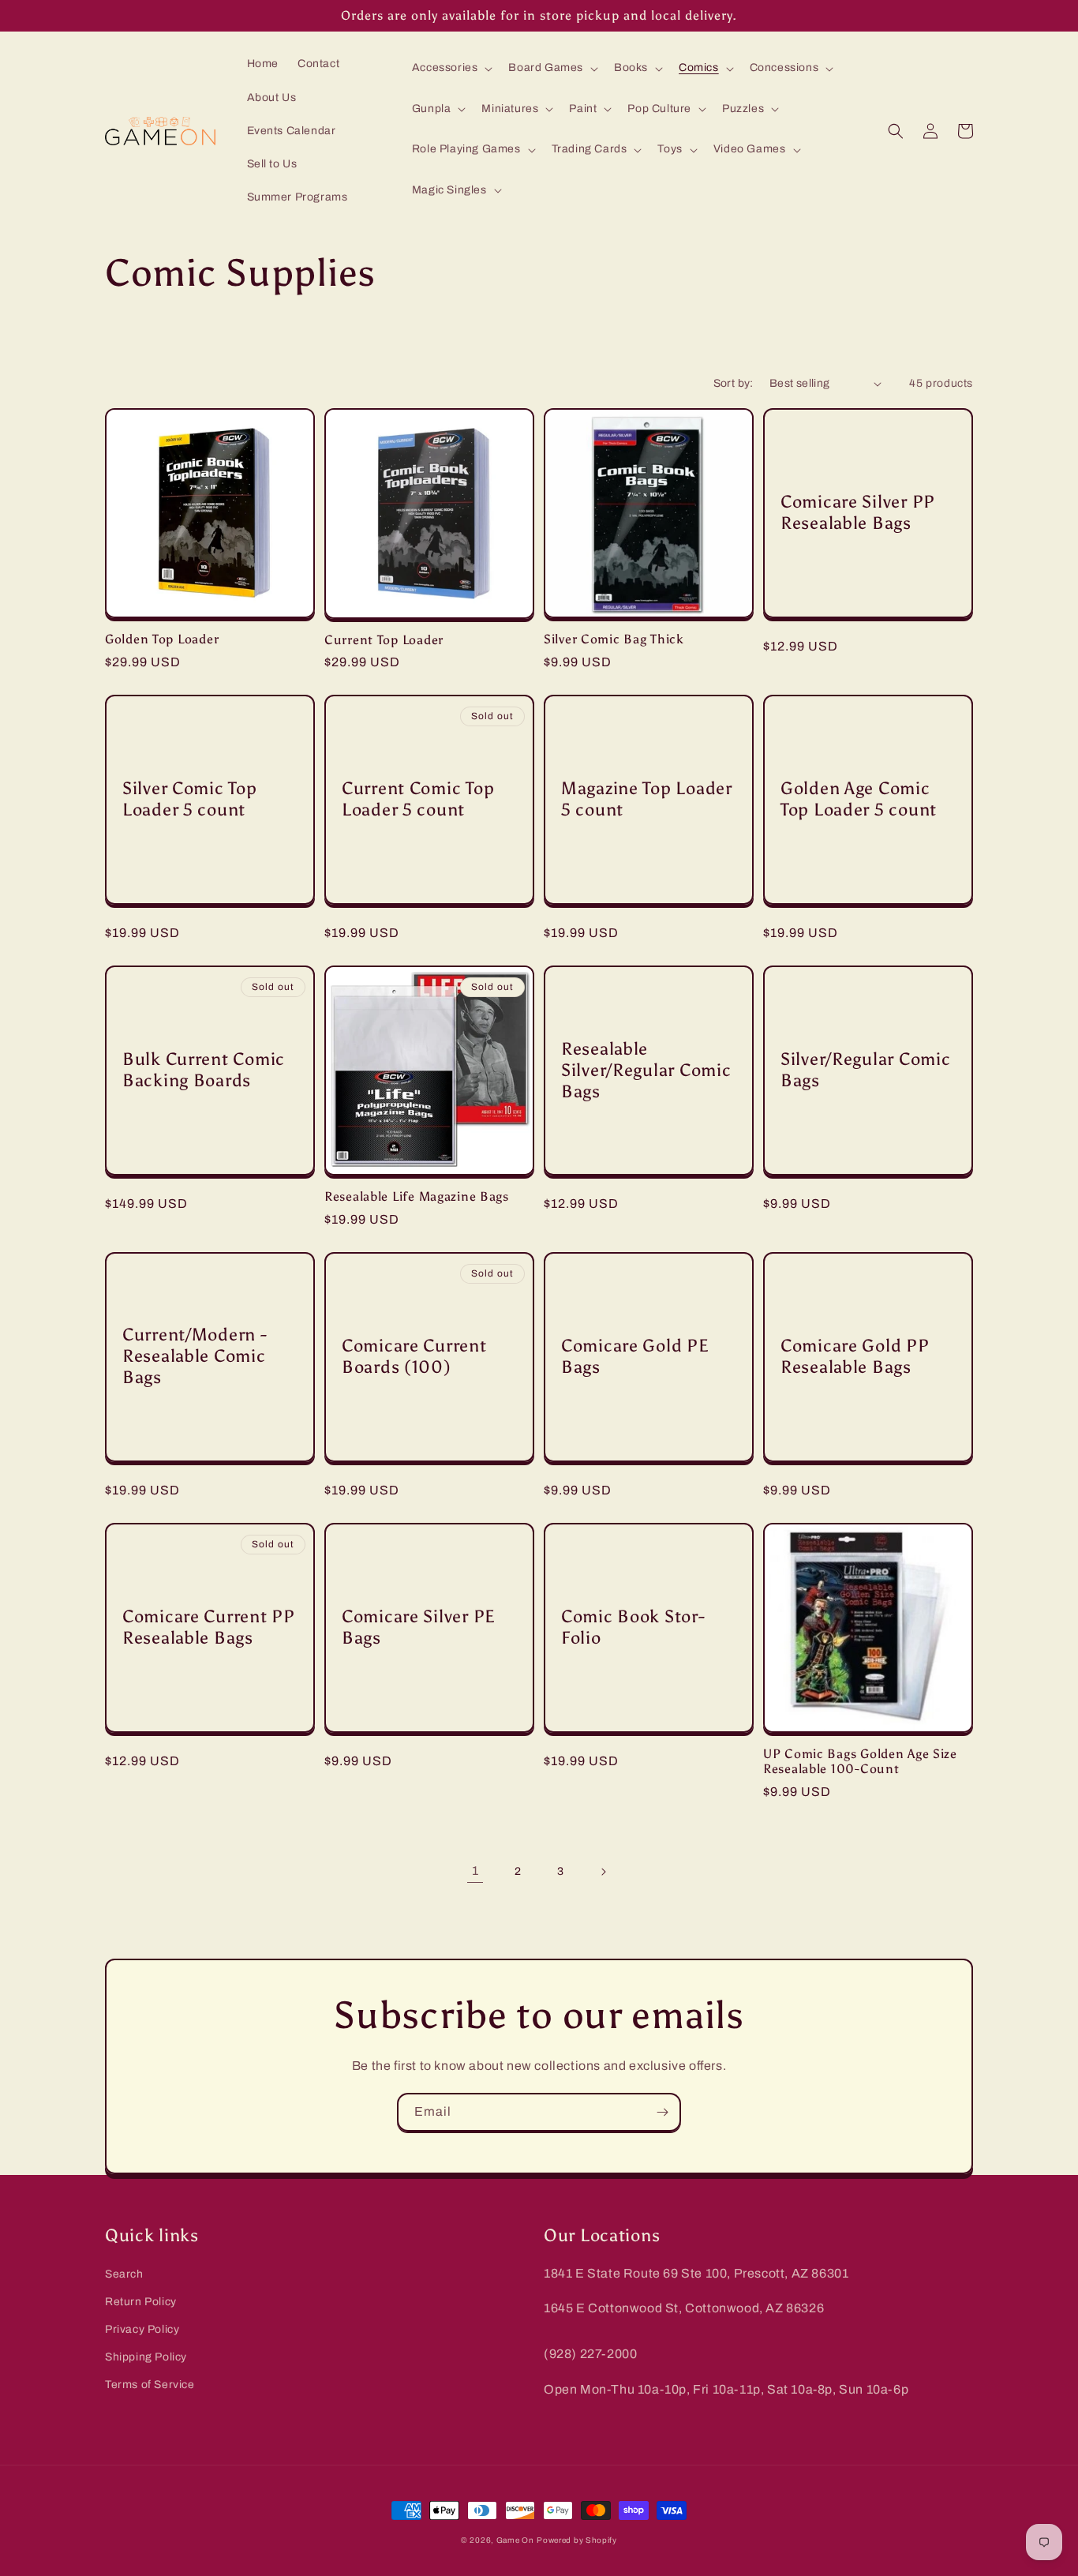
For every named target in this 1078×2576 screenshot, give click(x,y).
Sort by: (734, 383)
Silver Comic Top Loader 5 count (190, 799)
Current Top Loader (384, 640)
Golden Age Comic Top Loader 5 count (859, 799)
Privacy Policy (142, 2329)
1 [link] (475, 1871)
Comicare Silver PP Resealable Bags (858, 513)
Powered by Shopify (577, 2540)
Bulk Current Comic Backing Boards (204, 1070)
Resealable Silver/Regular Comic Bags (646, 1071)
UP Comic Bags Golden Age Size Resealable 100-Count (860, 1761)
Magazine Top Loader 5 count (647, 799)
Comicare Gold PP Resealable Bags (855, 1357)
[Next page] (603, 1872)
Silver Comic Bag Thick (614, 639)
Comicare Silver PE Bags (419, 1627)
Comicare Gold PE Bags (635, 1357)
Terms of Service (150, 2385)
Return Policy (141, 2302)
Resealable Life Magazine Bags (417, 1196)
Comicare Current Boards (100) (414, 1357)
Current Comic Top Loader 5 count (418, 799)
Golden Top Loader (162, 639)
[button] (451, 68)
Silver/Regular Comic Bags (865, 1070)
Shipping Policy (146, 2357)
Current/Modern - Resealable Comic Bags (195, 1356)
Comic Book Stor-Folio (633, 1627)
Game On (515, 2540)
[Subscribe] (662, 2112)
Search (124, 2274)
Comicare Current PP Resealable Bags (209, 1627)
